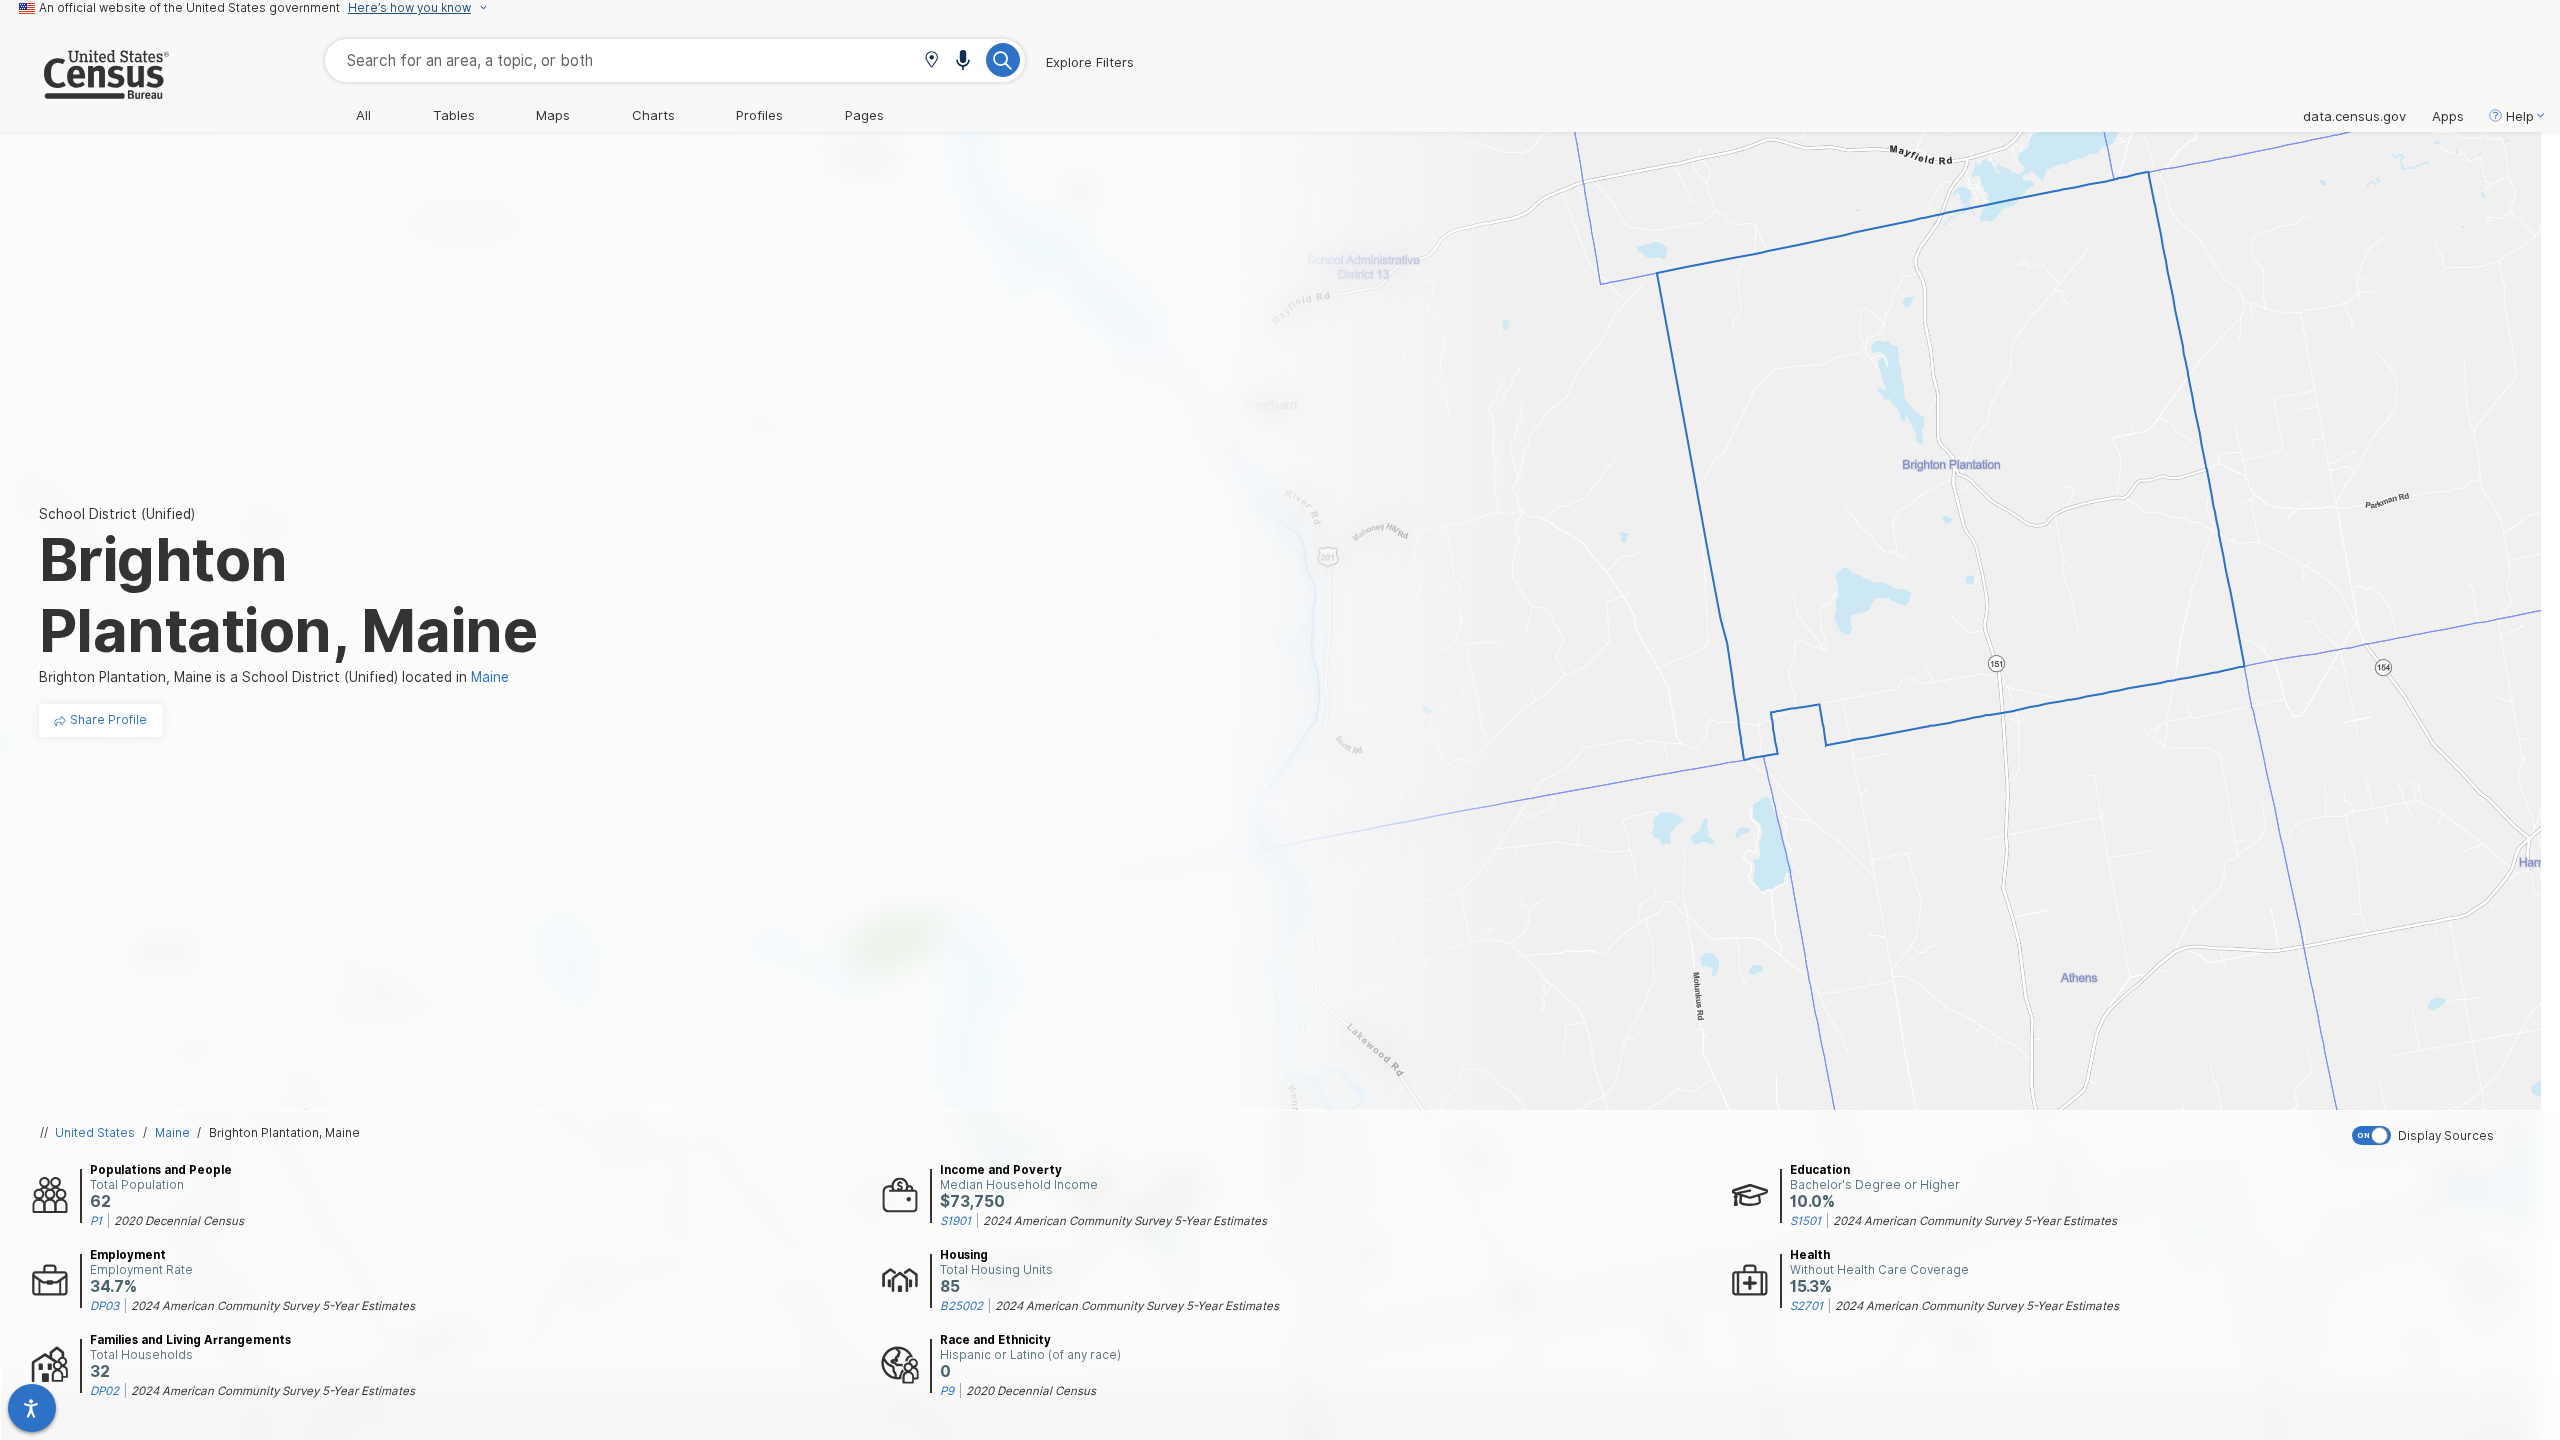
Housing (964, 1255)
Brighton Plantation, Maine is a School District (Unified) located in (274, 677)
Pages (864, 115)
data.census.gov (2354, 116)
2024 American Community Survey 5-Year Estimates (1125, 1221)
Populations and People (161, 1170)
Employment (128, 1255)
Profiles (759, 115)
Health (1810, 1255)
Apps (2448, 116)
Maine (172, 1133)
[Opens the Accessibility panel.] (32, 1408)
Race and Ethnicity (995, 1340)
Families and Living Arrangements (190, 1340)
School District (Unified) (117, 514)
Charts (653, 115)
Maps (553, 115)
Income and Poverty (1001, 1170)
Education (1820, 1170)
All (363, 115)
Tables (454, 115)
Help (2520, 116)
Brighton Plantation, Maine (284, 1133)
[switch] (2451, 1135)
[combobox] (675, 60)
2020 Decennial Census (179, 1221)
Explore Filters (1090, 62)
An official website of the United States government (189, 8)
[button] (931, 61)
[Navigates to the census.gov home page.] (84, 91)
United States (95, 1133)
